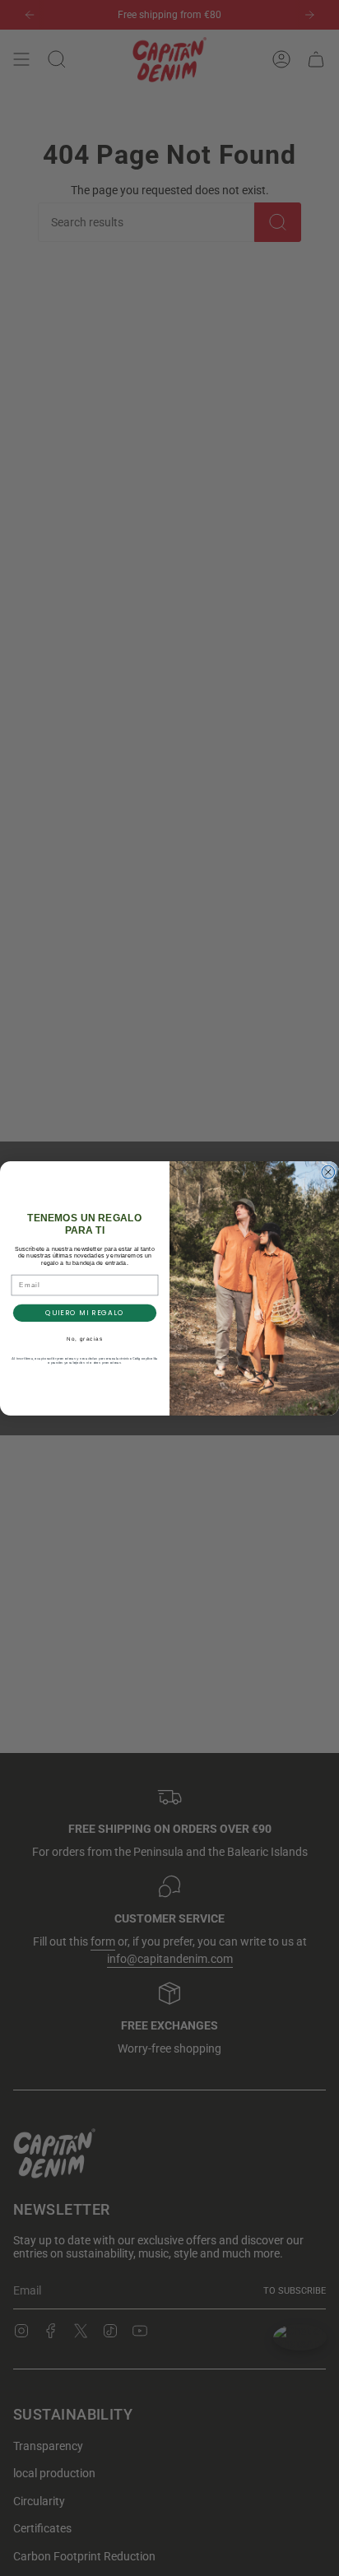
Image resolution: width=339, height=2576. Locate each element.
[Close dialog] (328, 1172)
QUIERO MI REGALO (85, 1313)
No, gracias (85, 1339)
